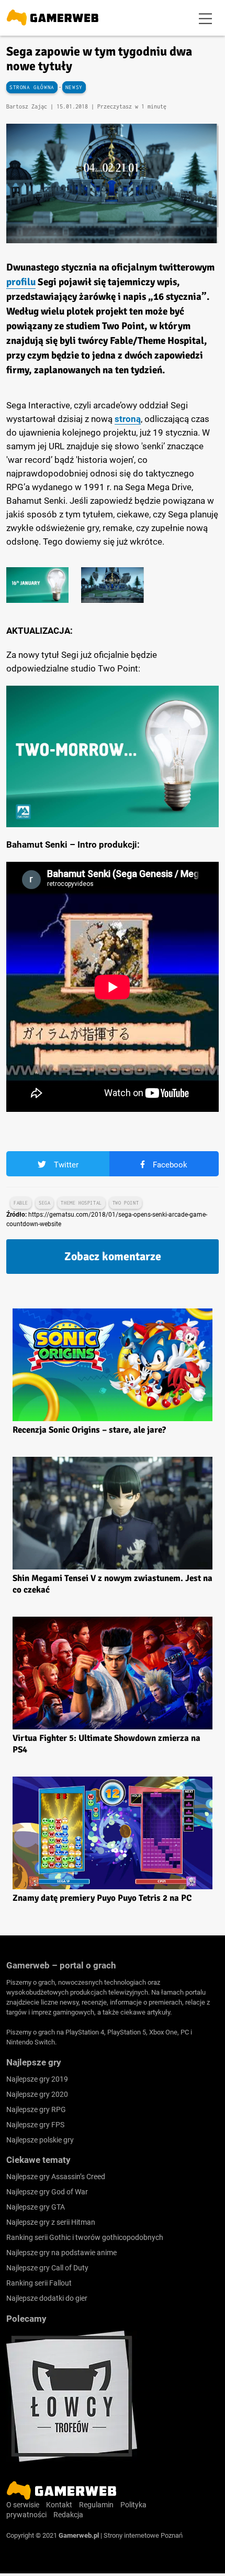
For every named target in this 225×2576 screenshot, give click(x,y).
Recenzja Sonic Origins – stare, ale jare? (89, 1430)
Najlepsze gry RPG (36, 2109)
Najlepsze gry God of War (47, 2192)
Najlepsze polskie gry (40, 2140)
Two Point (126, 1203)
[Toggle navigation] (206, 18)
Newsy (74, 87)
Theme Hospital (81, 1203)
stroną (128, 419)
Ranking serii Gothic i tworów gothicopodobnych (85, 2237)
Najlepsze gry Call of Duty (47, 2268)
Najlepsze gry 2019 (37, 2079)
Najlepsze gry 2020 (37, 2094)
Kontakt (59, 2505)
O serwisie (23, 2505)
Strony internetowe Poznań (143, 2535)
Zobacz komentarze (113, 1256)
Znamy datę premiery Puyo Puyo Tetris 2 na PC (102, 1898)
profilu (21, 282)
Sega (44, 1203)
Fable (21, 1203)
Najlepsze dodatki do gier (47, 2298)
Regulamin (96, 2505)
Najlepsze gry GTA (36, 2207)
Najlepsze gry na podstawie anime (61, 2253)
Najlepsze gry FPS (35, 2125)
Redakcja (68, 2515)
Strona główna (32, 87)
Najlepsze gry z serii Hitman (51, 2222)
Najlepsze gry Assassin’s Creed (56, 2177)
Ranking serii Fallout (39, 2283)
